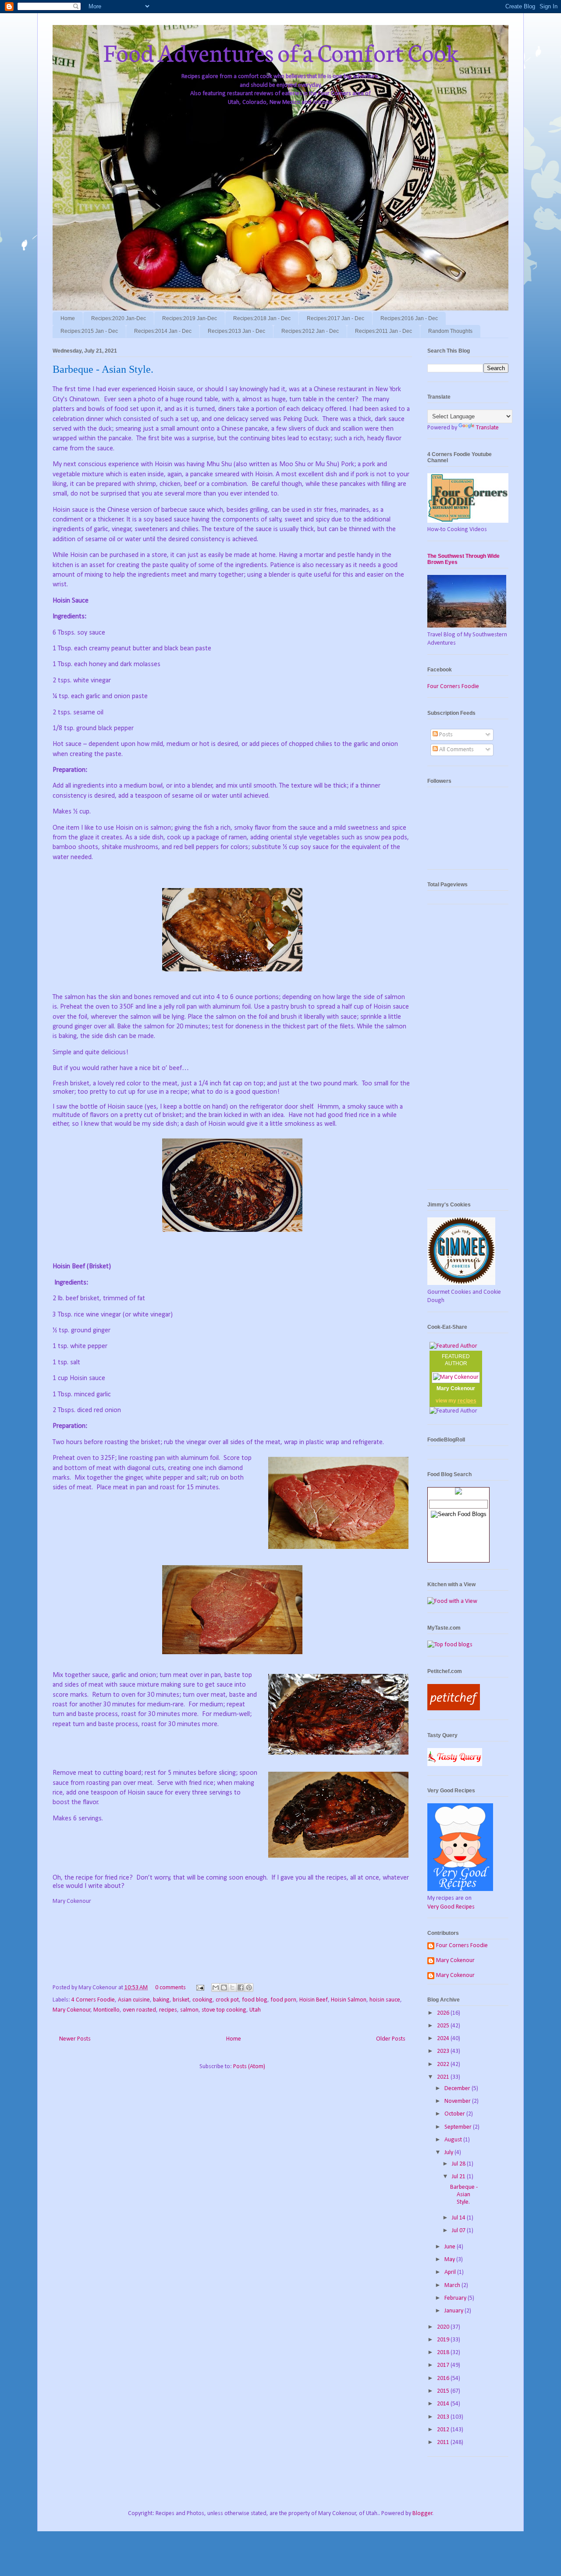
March (453, 2285)
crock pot (227, 2000)
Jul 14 (459, 2218)
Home (68, 318)
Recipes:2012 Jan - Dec (310, 331)
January (454, 2311)
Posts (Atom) (249, 2067)
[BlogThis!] (224, 1987)
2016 (444, 2378)
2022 (444, 2064)
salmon (189, 2010)
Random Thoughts (450, 331)
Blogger (423, 2514)
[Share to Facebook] (241, 1987)
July (449, 2153)
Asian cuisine (134, 2000)
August (454, 2140)
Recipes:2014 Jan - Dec (163, 331)
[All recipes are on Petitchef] (454, 1709)
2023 (444, 2051)
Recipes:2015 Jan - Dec (89, 331)
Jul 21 (459, 2177)
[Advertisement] (468, 1051)
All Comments (456, 750)
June (451, 2247)
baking (161, 2000)
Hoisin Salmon (349, 2000)
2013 (444, 2417)
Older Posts (391, 2039)
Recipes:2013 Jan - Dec (236, 331)
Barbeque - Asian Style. (103, 369)
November (458, 2101)
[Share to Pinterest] (249, 1987)
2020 (444, 2327)
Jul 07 (459, 2231)
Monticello (107, 2010)
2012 (444, 2430)
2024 (444, 2039)
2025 (444, 2026)
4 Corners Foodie (93, 2000)
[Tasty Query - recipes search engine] (455, 1764)
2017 (444, 2365)
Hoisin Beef (314, 2000)
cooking (202, 2000)
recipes (168, 2010)
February (456, 2298)
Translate (487, 428)
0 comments (170, 1988)
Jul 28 (459, 2164)
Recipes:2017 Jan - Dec (336, 318)
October (455, 2114)
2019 (444, 2340)
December (458, 2089)
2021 (444, 2077)
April (451, 2272)
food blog (255, 2000)
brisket (181, 2000)
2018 (444, 2353)
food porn (283, 2000)
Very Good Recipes (451, 1907)
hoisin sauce (385, 2000)
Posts (445, 735)
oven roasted (139, 2010)
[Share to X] (232, 1987)
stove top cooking (224, 2010)
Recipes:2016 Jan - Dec (409, 318)
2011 (444, 2442)
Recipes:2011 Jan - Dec (383, 331)
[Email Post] (199, 1988)
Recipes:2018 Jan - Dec (262, 318)
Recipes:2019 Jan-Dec (190, 318)
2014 (444, 2404)
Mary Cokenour (72, 2010)
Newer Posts (75, 2039)
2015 (444, 2391)
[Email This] (216, 1987)
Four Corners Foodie (453, 687)
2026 (444, 2013)
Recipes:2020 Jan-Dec (119, 318)
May (450, 2260)
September (459, 2127)
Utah (255, 2010)
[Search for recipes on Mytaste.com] (450, 1645)
